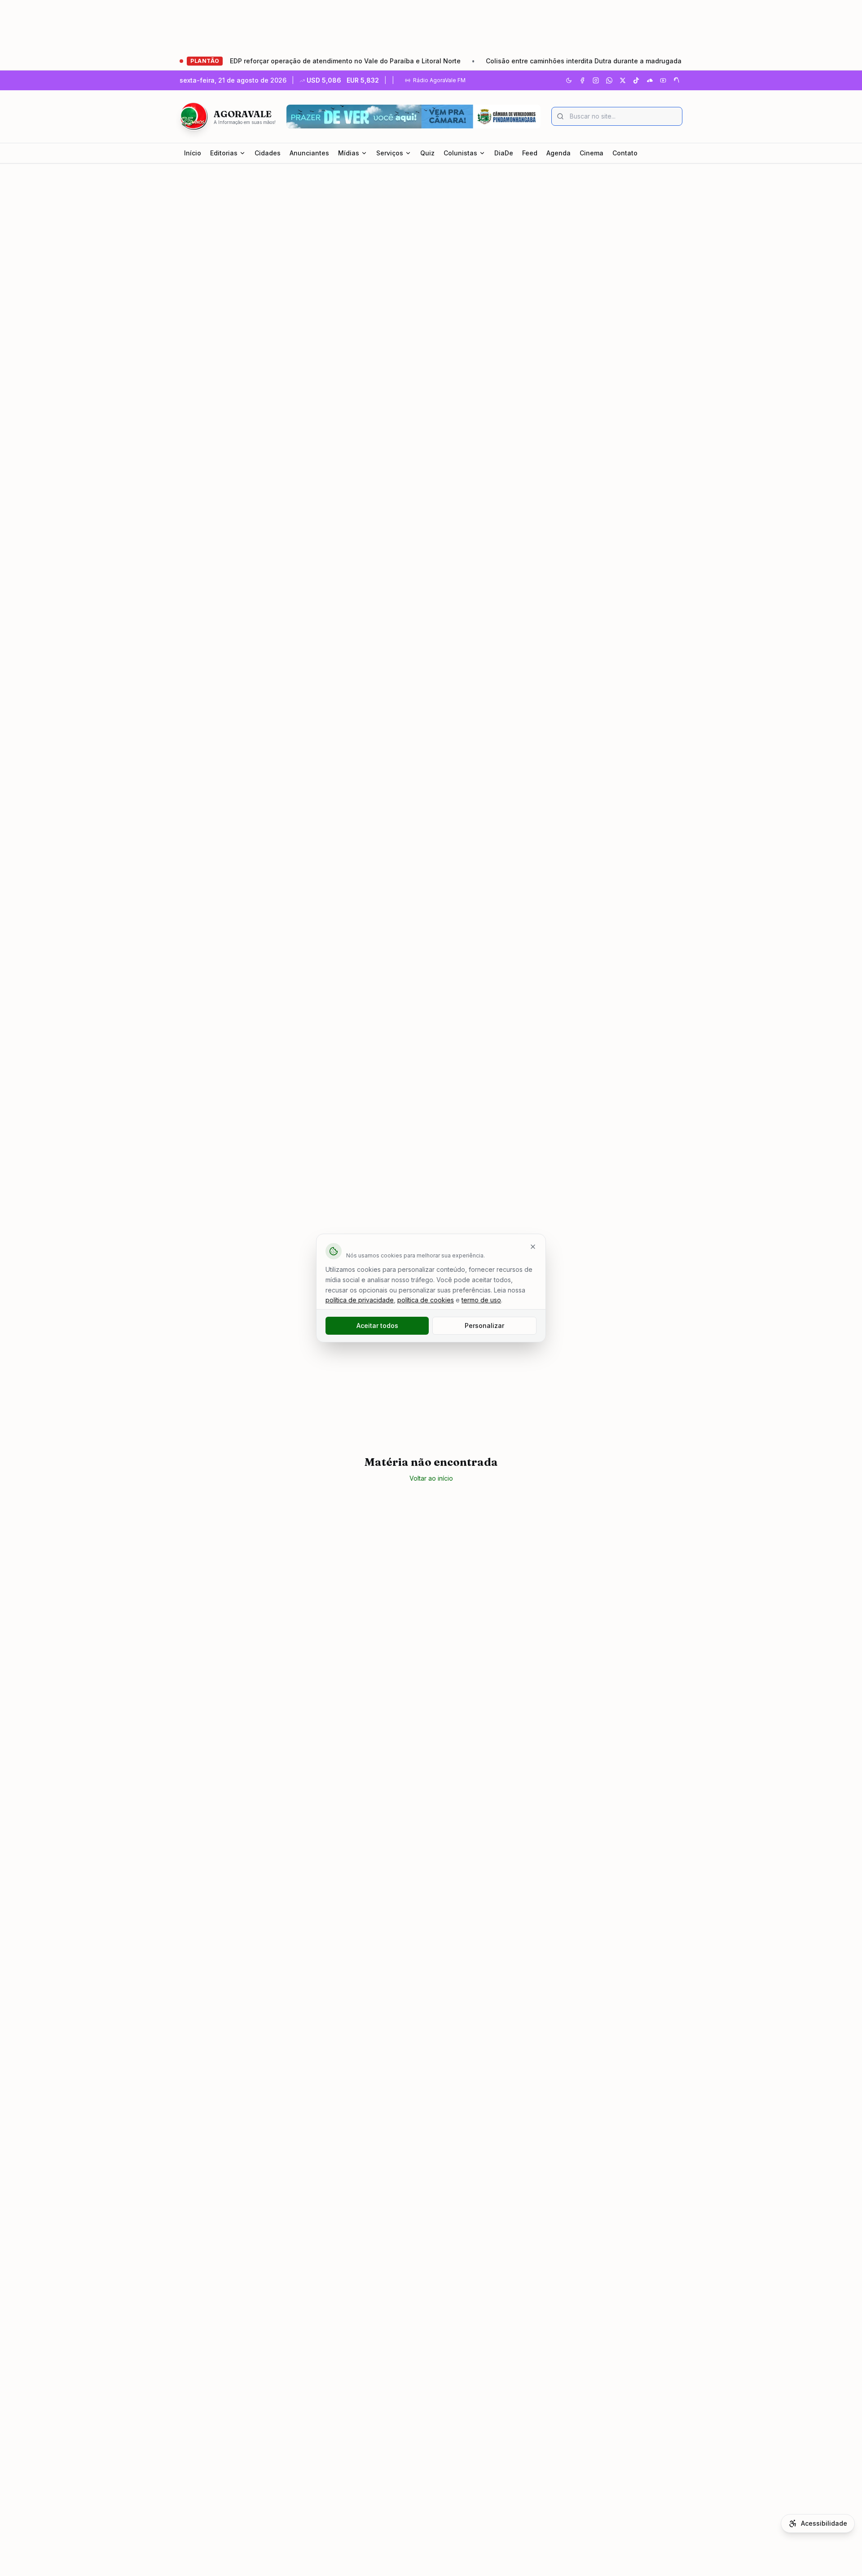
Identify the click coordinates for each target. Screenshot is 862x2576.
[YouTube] (663, 80)
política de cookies (426, 1300)
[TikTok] (636, 80)
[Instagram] (596, 80)
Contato (625, 153)
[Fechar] (533, 1247)
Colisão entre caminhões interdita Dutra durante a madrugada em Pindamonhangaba (568, 61)
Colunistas (460, 153)
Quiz (427, 153)
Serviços (390, 153)
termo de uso (481, 1300)
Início (193, 153)
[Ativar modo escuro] (569, 80)
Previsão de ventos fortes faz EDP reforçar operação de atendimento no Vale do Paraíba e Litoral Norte (246, 61)
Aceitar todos (377, 1325)
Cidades (268, 153)
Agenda (559, 153)
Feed (530, 153)
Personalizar (484, 1325)
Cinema (592, 153)
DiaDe (504, 153)
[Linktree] (677, 80)
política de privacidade (360, 1300)
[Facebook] (582, 80)
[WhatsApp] (609, 80)
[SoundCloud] (650, 80)
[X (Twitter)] (623, 80)
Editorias (224, 153)
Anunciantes (309, 153)
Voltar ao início (431, 1478)
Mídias (349, 153)
